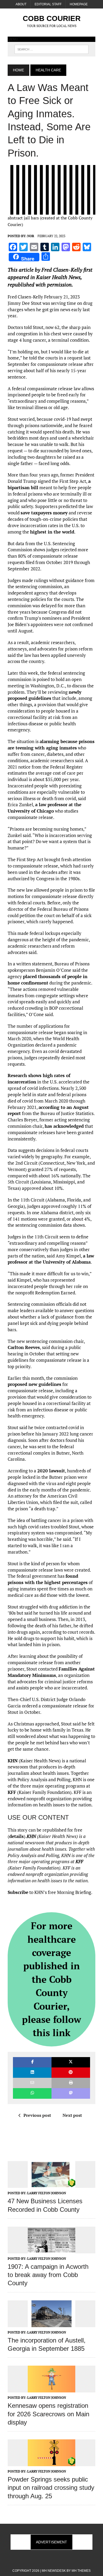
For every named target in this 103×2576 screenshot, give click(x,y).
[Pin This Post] (71, 2073)
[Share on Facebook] (32, 2062)
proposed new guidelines (34, 1384)
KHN (13, 1761)
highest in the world (52, 532)
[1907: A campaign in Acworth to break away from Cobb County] (51, 2250)
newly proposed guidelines (45, 695)
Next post (72, 2115)
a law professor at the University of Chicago (45, 808)
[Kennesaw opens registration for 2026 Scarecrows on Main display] (51, 2389)
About (21, 4)
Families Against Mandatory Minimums (51, 1672)
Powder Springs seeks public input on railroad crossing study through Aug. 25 (51, 2488)
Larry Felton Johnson (47, 2193)
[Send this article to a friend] (32, 2083)
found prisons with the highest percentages (48, 1579)
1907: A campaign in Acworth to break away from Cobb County (48, 2275)
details (17, 1836)
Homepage (79, 4)
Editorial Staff (48, 4)
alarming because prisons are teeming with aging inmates (51, 745)
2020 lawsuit (51, 1471)
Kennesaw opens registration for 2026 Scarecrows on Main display (48, 2414)
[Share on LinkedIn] (32, 2073)
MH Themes (81, 2571)
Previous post (37, 2115)
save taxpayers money (44, 513)
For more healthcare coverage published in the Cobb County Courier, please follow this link (51, 1979)
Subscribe (18, 1892)
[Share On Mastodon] (71, 2093)
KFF (12, 1792)
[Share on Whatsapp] (32, 2093)
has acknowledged (64, 1126)
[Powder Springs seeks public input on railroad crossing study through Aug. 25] (51, 2463)
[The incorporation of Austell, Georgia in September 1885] (51, 2323)
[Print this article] (71, 2083)
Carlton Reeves (24, 1347)
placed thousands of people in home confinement (48, 980)
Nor (31, 236)
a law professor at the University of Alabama (51, 1259)
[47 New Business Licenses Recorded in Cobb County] (51, 2184)
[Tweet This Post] (71, 2062)
